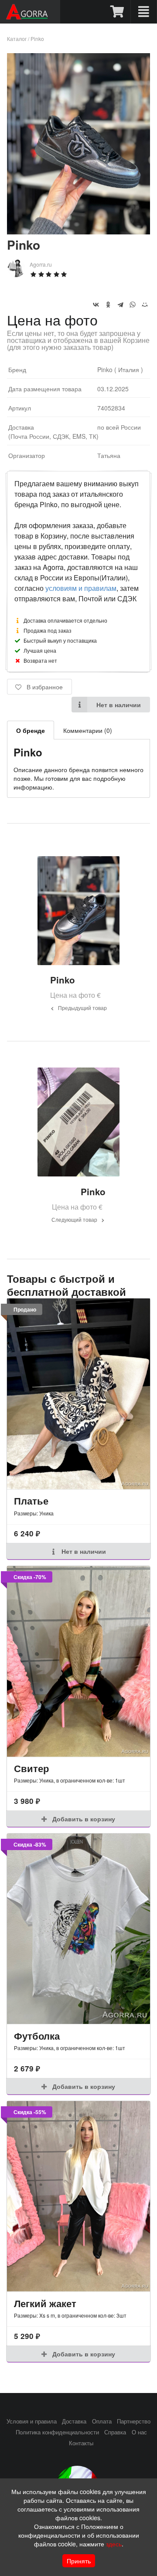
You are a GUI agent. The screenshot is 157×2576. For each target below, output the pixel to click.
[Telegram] (120, 305)
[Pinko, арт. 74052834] (78, 232)
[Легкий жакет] (78, 2196)
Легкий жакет (45, 2303)
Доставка (74, 2421)
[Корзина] (118, 12)
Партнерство (134, 2421)
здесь (114, 2544)
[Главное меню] (144, 12)
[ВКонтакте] (96, 305)
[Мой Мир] (145, 305)
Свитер (31, 1768)
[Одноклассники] (108, 305)
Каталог (17, 39)
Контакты (81, 2443)
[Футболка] (78, 1929)
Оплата (102, 2421)
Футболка (37, 2036)
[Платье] (78, 1394)
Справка (115, 2432)
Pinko (37, 39)
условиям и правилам (81, 588)
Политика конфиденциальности (57, 2432)
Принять (79, 2561)
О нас (139, 2432)
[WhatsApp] (133, 305)
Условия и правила (32, 2421)
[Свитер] (78, 1661)
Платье (31, 1501)
